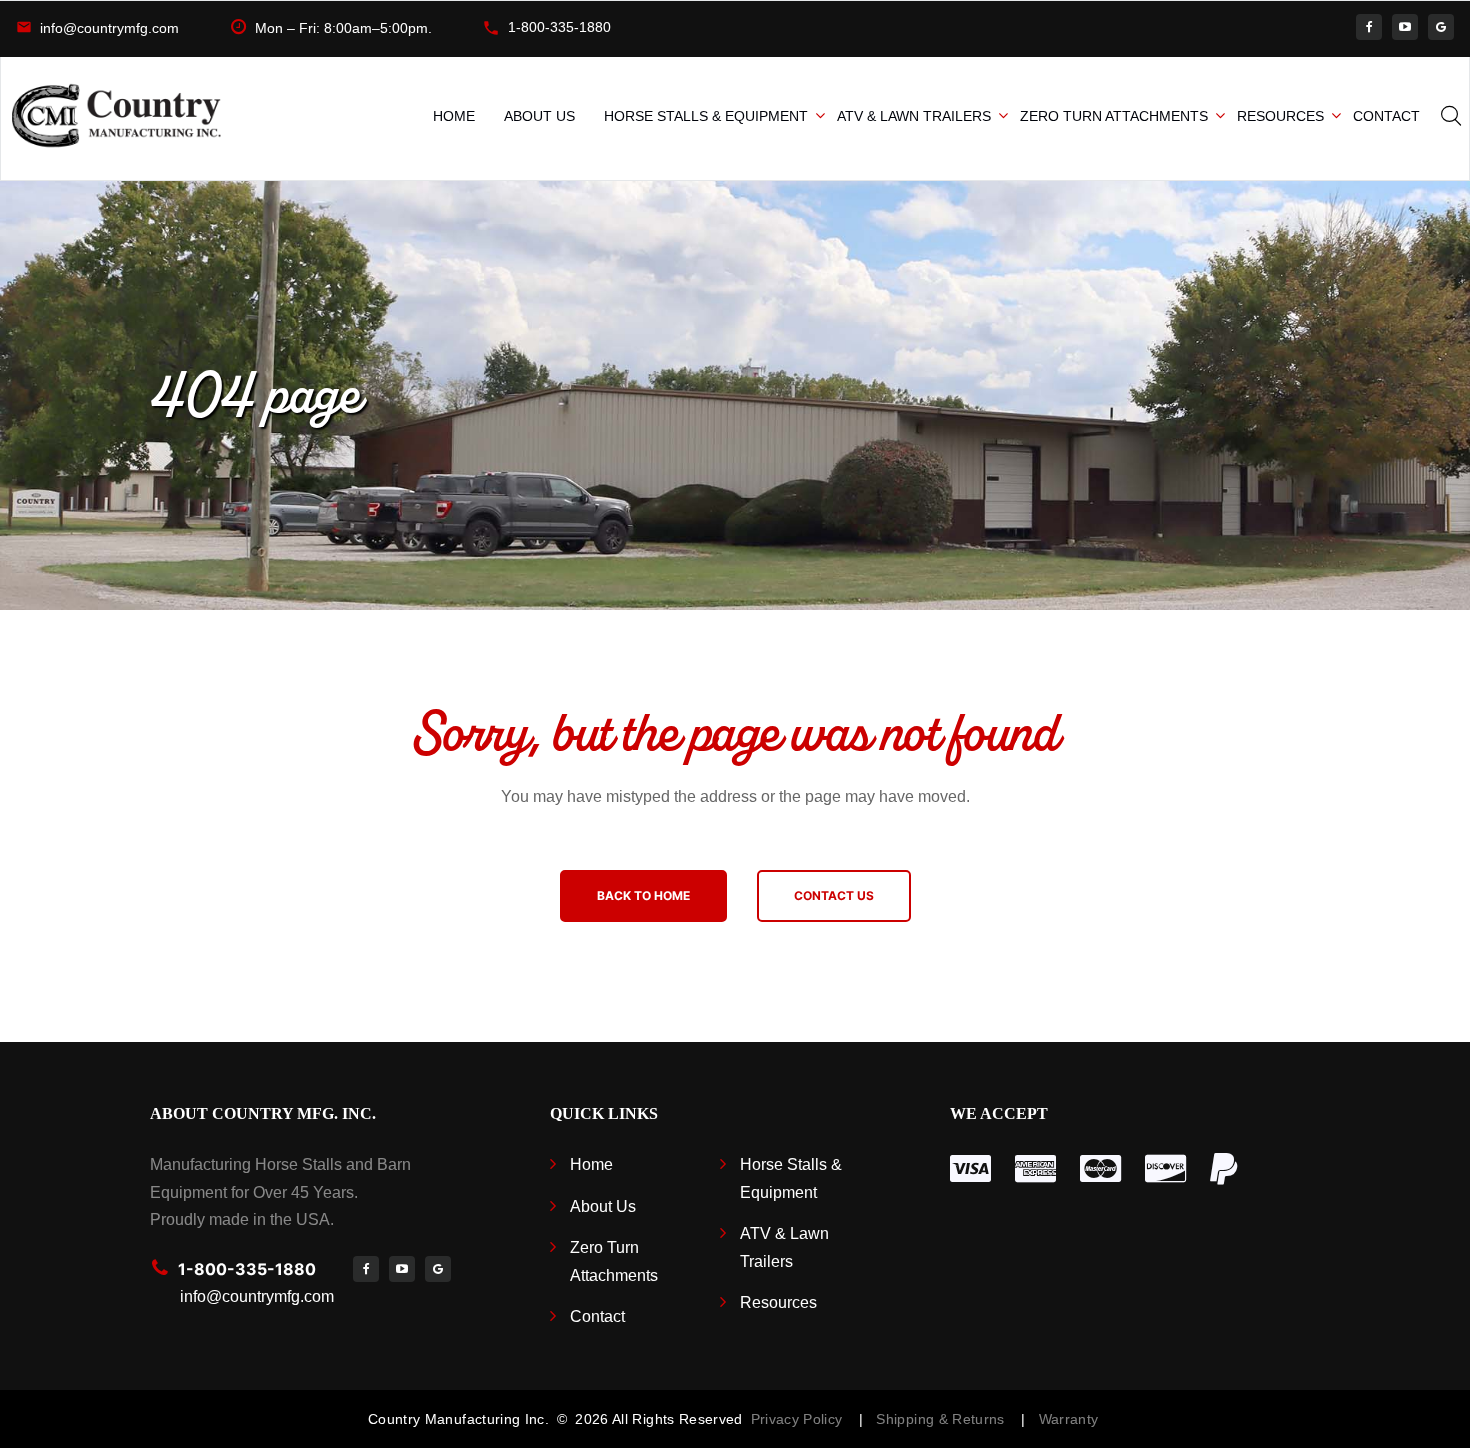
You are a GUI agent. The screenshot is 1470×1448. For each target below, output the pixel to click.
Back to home (643, 895)
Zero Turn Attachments (1114, 116)
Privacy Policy (796, 1419)
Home (454, 116)
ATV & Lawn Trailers (914, 116)
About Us (539, 116)
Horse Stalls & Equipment (706, 116)
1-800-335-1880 (559, 27)
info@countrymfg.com (109, 28)
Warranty (1069, 1419)
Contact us (834, 895)
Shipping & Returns (944, 1419)
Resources (1280, 116)
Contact (1386, 116)
